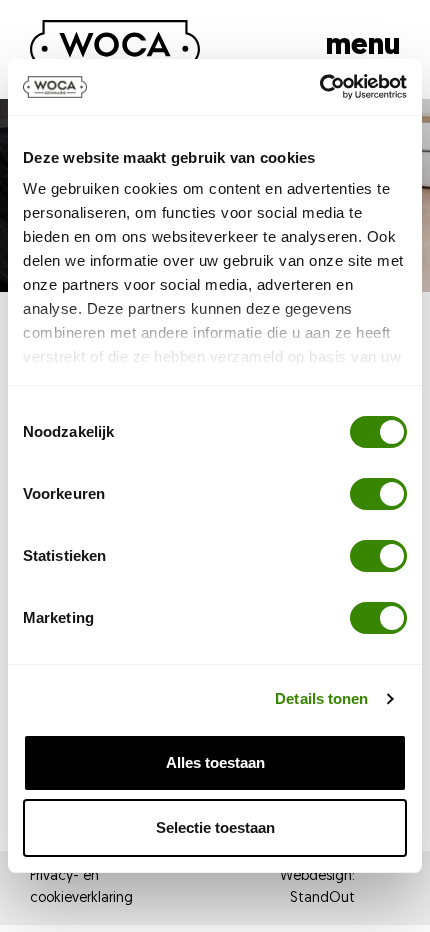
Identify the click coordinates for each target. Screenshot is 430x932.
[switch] (378, 494)
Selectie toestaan (215, 827)
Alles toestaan (215, 762)
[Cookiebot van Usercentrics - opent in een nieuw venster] (319, 87)
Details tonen (321, 698)
